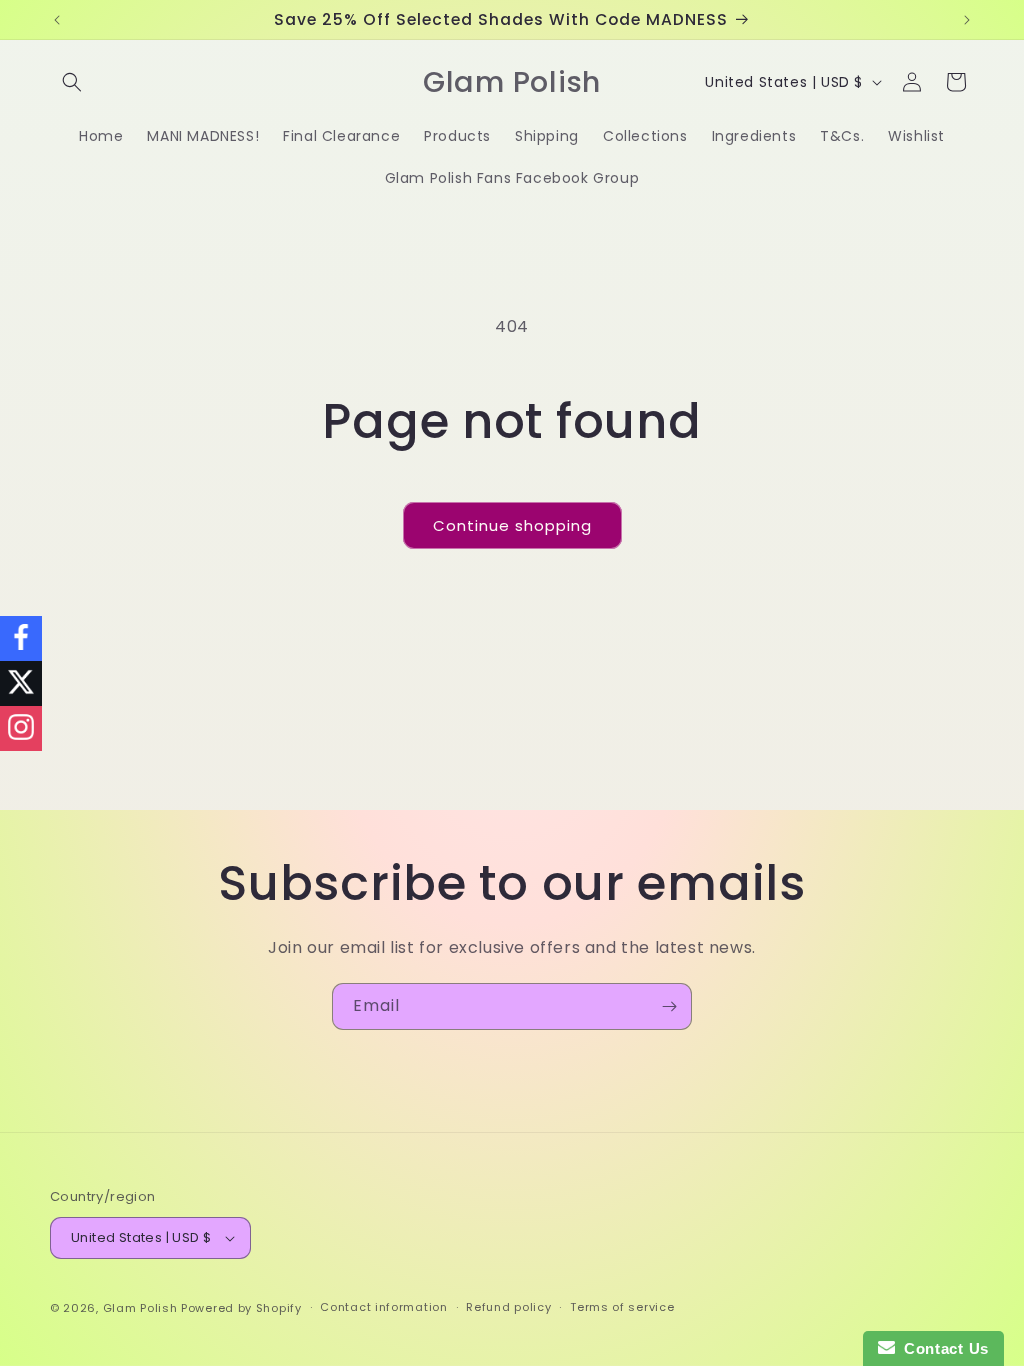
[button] (72, 82)
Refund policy (508, 1307)
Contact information (383, 1307)
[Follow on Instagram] (21, 728)
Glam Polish (140, 1308)
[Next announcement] (967, 20)
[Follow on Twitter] (21, 683)
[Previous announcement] (57, 20)
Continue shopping (512, 525)
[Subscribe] (669, 1006)
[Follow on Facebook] (21, 638)
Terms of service (622, 1307)
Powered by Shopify (241, 1308)
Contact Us (942, 1348)
